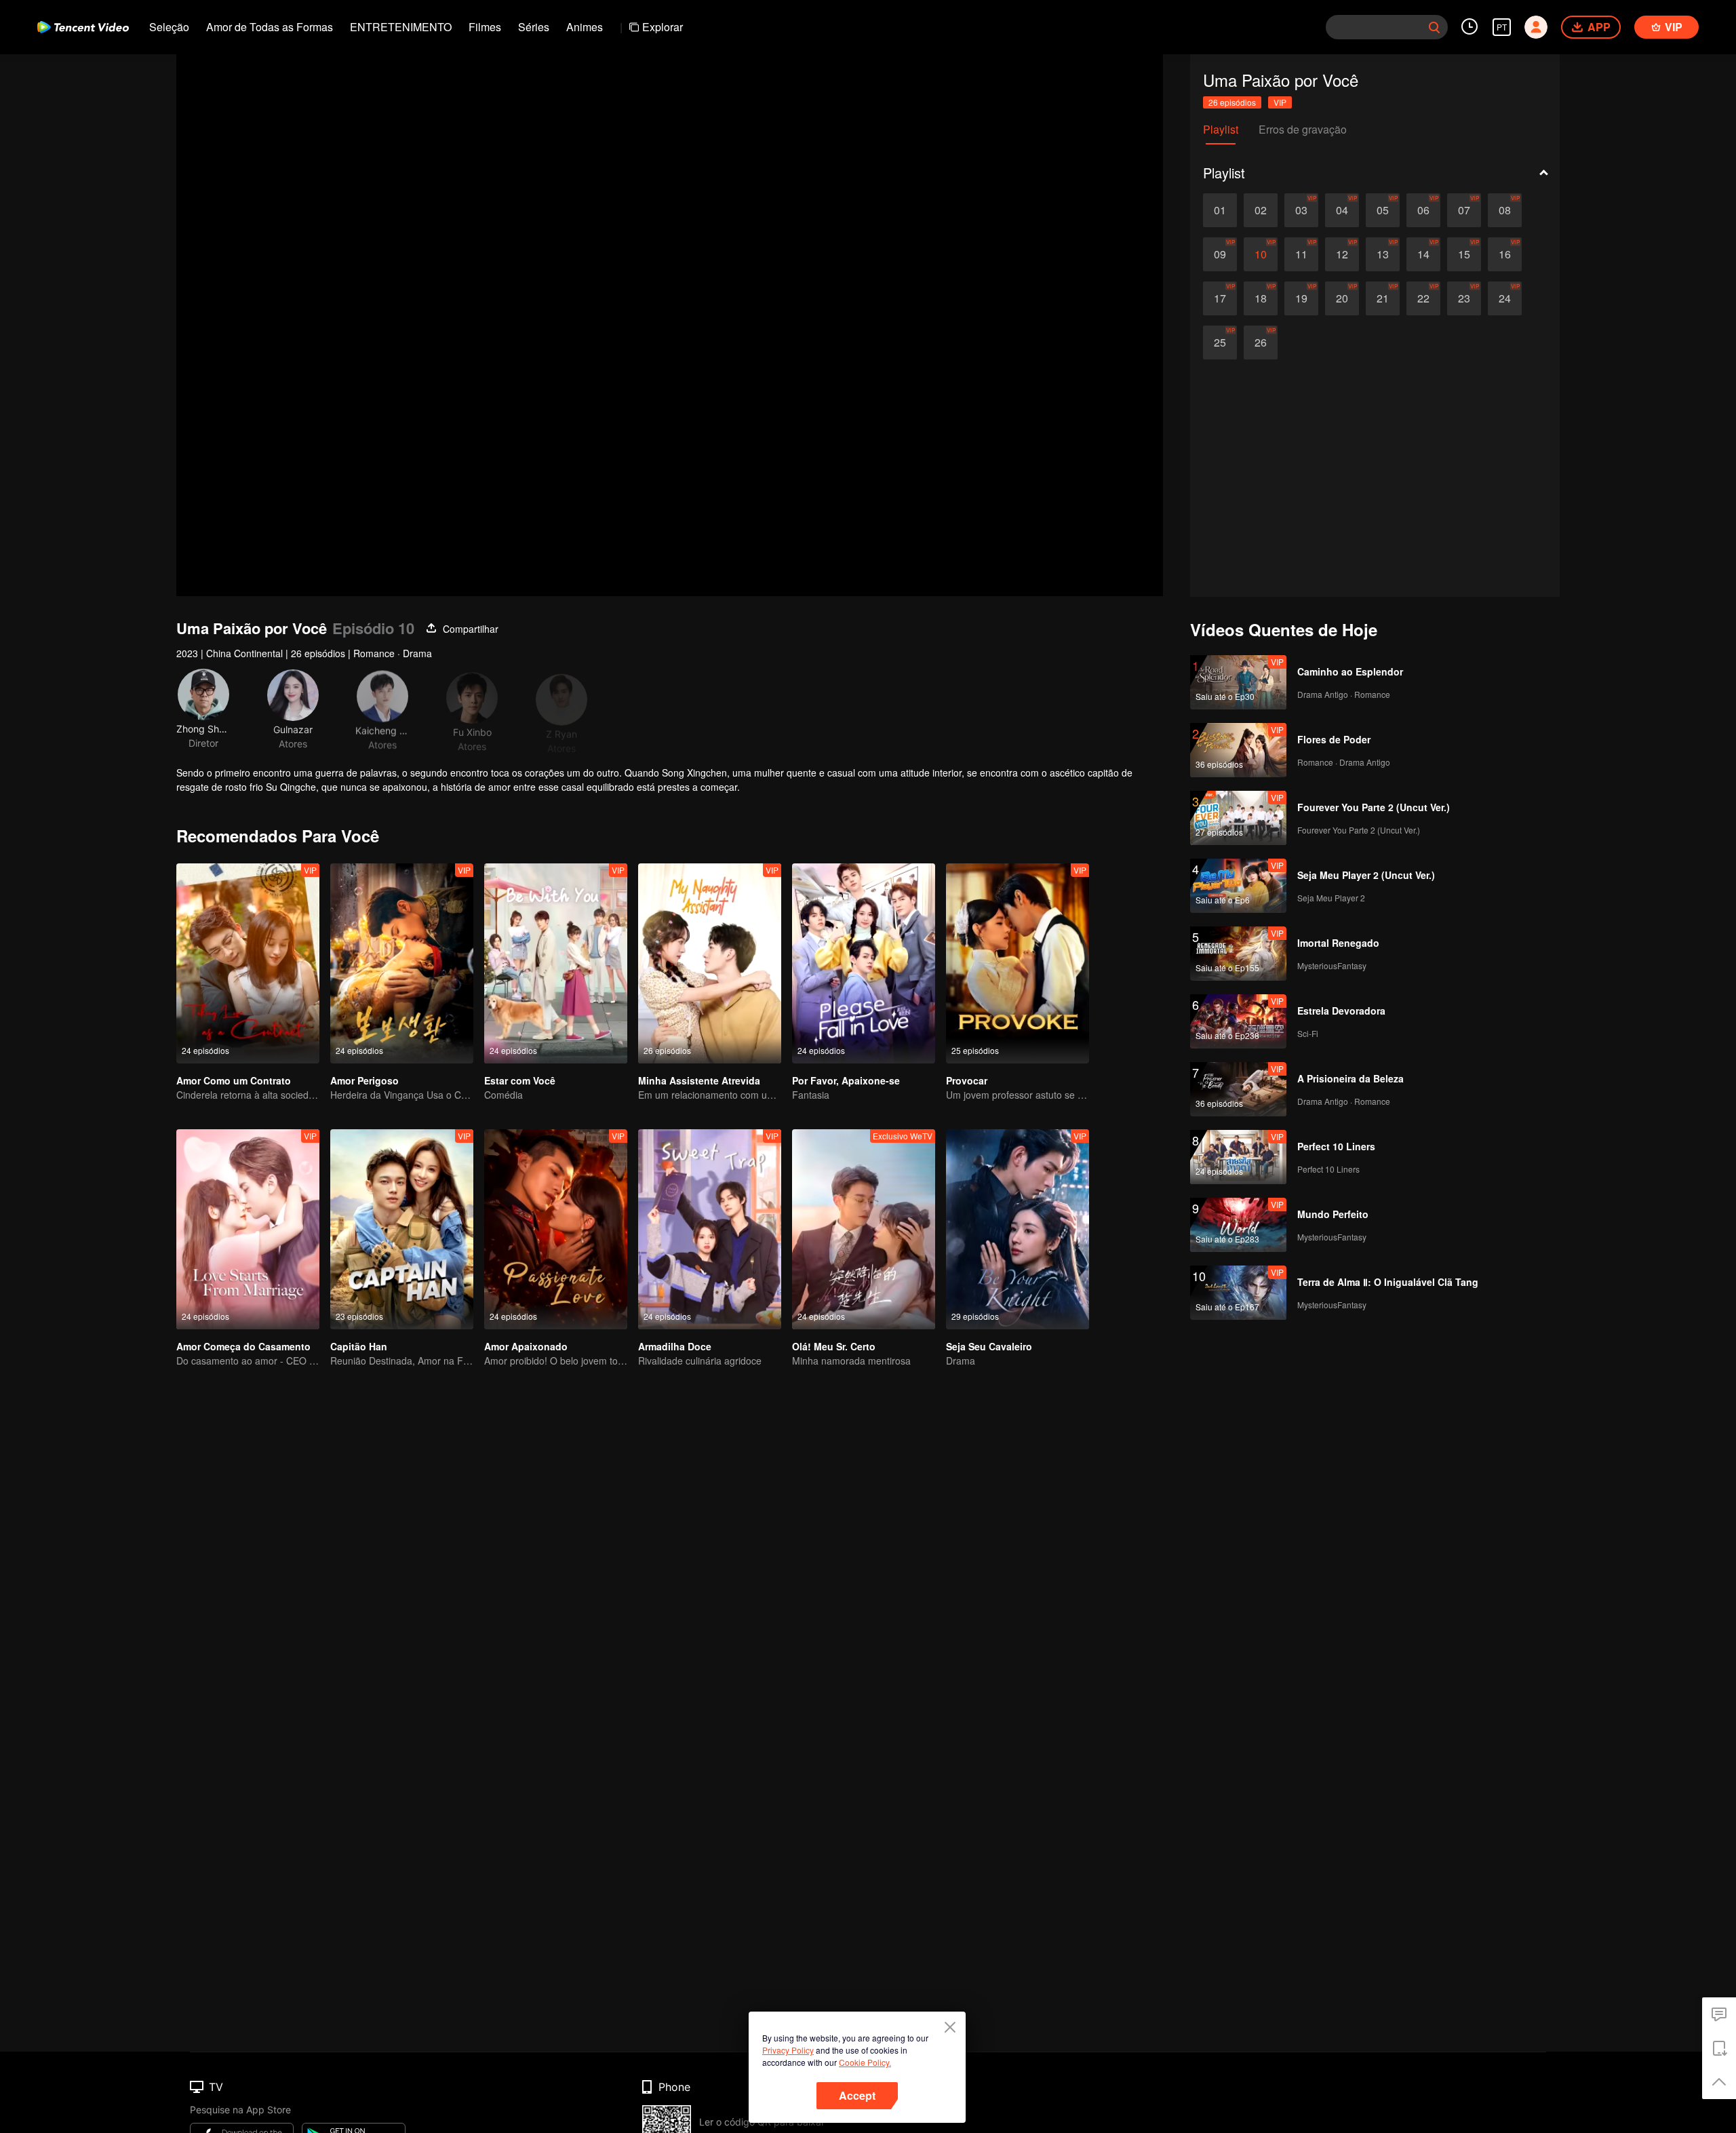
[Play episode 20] (1342, 298)
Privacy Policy (788, 2050)
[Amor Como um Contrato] (248, 963)
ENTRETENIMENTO (401, 27)
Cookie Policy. (865, 2062)
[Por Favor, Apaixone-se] (864, 963)
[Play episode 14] (1423, 254)
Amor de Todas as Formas (270, 27)
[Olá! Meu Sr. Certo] (864, 1229)
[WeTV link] (83, 27)
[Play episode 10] (1261, 254)
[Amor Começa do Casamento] (248, 1229)
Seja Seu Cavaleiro (989, 1346)
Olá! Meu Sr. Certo (834, 1346)
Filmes (485, 27)
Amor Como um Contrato (234, 1080)
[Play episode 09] (1220, 254)
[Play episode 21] (1383, 298)
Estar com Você (520, 1080)
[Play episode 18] (1261, 298)
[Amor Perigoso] (402, 963)
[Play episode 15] (1464, 254)
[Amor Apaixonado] (556, 1229)
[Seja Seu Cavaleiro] (1018, 1229)
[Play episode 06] (1423, 210)
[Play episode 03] (1301, 210)
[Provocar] (1018, 963)
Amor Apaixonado (526, 1346)
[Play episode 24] (1505, 298)
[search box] (1434, 27)
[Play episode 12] (1342, 254)
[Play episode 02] (1261, 210)
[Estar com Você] (556, 963)
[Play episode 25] (1220, 343)
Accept (857, 2095)
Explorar (663, 27)
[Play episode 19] (1301, 298)
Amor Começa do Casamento (243, 1346)
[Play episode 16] (1505, 254)
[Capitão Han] (402, 1229)
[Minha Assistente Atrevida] (710, 963)
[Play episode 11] (1301, 254)
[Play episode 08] (1505, 210)
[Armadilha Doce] (710, 1229)
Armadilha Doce (675, 1346)
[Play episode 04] (1342, 210)
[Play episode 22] (1423, 298)
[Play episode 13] (1383, 254)
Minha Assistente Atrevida (699, 1080)
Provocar (967, 1080)
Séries (534, 27)
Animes (585, 27)
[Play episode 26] (1261, 343)
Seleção (169, 27)
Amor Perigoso (364, 1080)
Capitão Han (359, 1346)
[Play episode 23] (1464, 298)
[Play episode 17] (1220, 298)
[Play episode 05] (1383, 210)
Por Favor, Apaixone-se (846, 1080)
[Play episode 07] (1464, 210)
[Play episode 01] (1220, 210)
